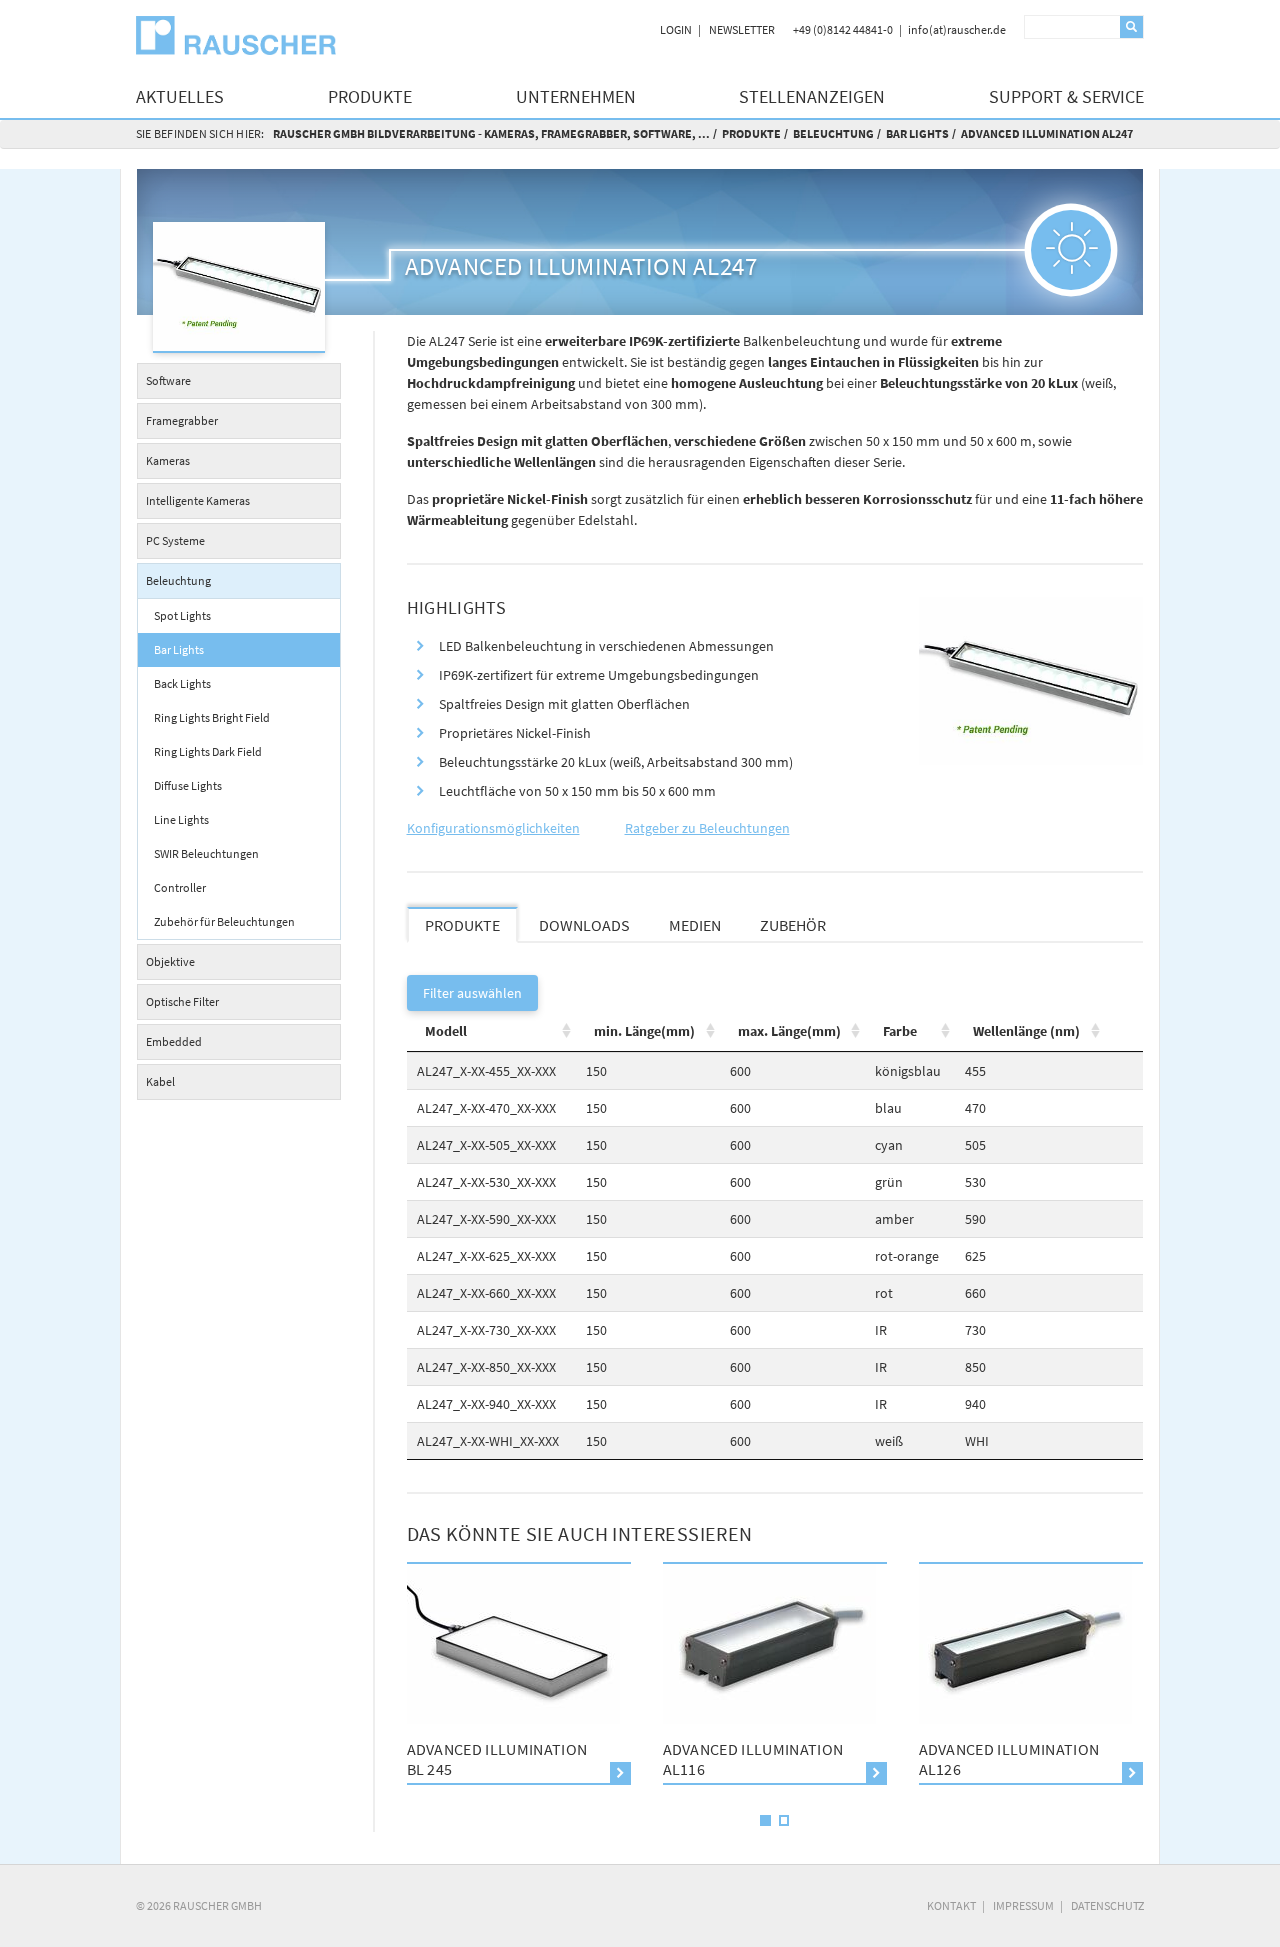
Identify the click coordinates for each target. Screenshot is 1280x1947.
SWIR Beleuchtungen (206, 853)
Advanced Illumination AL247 (1047, 133)
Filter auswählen (472, 993)
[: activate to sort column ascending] (1124, 1031)
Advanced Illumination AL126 (843, 1758)
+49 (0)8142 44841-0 (843, 29)
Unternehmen (576, 96)
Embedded (174, 1041)
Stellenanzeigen (812, 96)
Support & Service (1066, 96)
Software (168, 380)
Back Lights (182, 683)
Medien (695, 925)
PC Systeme (175, 540)
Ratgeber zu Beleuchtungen (707, 828)
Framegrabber (182, 420)
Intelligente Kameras (198, 500)
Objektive (170, 961)
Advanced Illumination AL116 (587, 1758)
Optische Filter (182, 1001)
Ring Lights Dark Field (208, 751)
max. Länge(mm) (789, 1031)
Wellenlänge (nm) (1026, 1031)
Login (676, 29)
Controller (180, 887)
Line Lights (181, 819)
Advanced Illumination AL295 (1099, 1758)
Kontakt (951, 1905)
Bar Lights (917, 133)
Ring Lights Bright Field (212, 717)
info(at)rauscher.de (957, 29)
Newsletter (742, 29)
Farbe (900, 1031)
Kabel (160, 1081)
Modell (446, 1031)
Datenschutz (1107, 1905)
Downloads (584, 925)
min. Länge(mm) (644, 1031)
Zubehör (793, 925)
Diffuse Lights (188, 785)
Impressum (1023, 1905)
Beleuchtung (833, 133)
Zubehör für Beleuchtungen (224, 921)
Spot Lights (182, 615)
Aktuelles (180, 96)
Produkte (370, 96)
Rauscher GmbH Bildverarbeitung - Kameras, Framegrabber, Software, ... (491, 133)
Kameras (168, 460)
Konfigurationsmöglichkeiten (493, 828)
